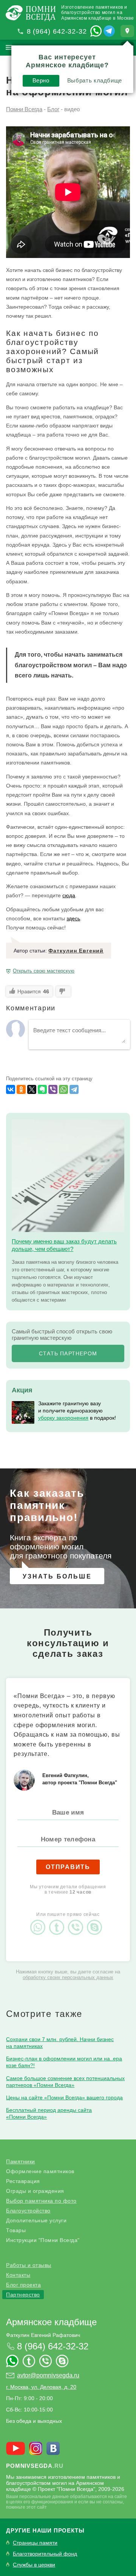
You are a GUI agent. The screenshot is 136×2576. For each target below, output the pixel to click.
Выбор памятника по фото (41, 2201)
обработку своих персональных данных (68, 1977)
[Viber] (53, 1089)
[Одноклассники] (21, 1089)
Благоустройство (28, 2211)
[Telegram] (74, 1089)
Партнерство (23, 2295)
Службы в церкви (34, 2565)
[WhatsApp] (63, 1089)
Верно (41, 80)
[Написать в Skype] (96, 1921)
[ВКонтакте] (11, 1089)
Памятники (21, 2161)
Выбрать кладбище (95, 80)
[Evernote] (42, 1089)
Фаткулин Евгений (76, 951)
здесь (73, 918)
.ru (35, 2466)
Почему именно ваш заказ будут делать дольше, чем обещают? (64, 1245)
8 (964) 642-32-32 (57, 31)
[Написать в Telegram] (109, 31)
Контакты (18, 2275)
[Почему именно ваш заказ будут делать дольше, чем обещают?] (68, 1176)
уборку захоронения (63, 1418)
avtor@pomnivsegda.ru (48, 2375)
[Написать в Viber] (77, 1921)
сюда (69, 895)
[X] (32, 1089)
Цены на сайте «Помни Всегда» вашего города (64, 2097)
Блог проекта (23, 2285)
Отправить (68, 1867)
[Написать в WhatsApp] (96, 31)
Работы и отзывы (29, 2265)
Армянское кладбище (51, 2322)
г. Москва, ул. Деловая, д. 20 (41, 2387)
